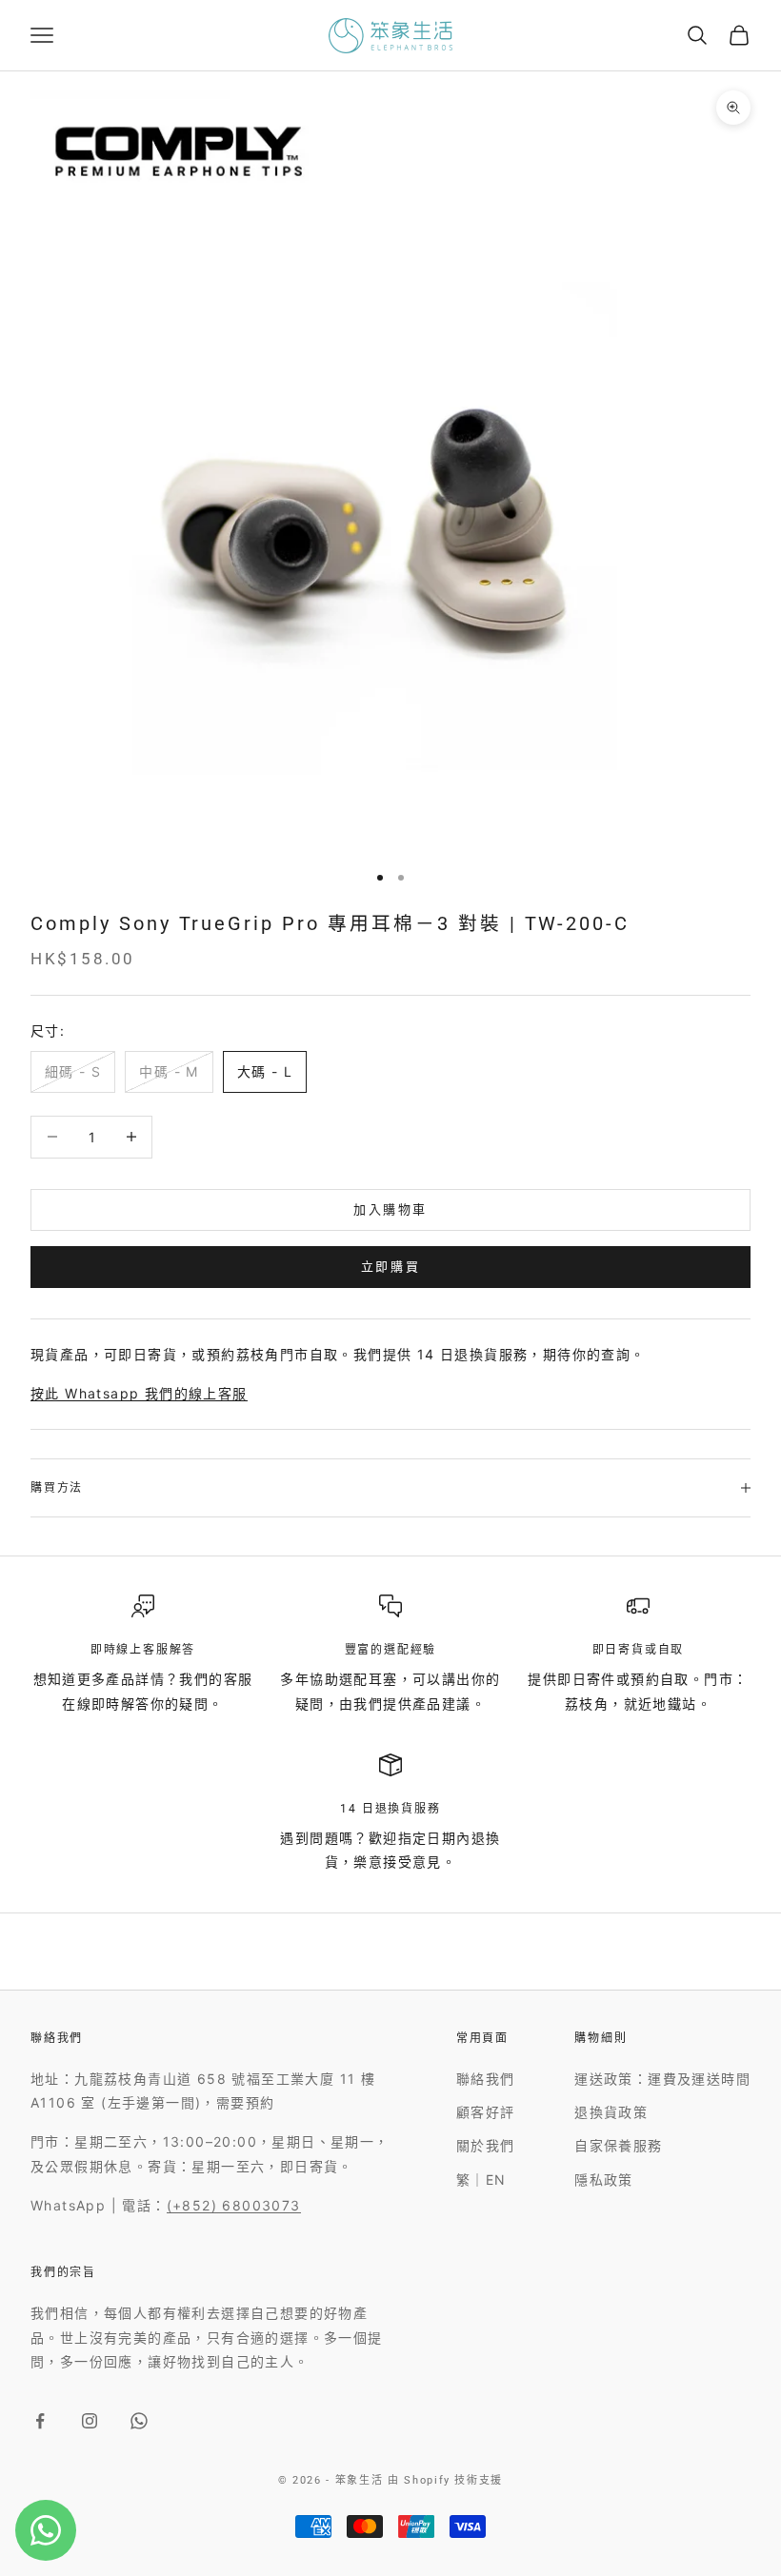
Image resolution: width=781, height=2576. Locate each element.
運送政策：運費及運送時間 (662, 2079)
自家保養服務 (618, 2145)
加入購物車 (390, 1209)
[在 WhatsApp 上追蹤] (139, 2421)
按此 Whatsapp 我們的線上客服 (139, 1393)
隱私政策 (604, 2180)
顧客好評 (486, 2112)
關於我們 (486, 2145)
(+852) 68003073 (234, 2205)
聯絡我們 (486, 2079)
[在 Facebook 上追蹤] (40, 2421)
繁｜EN (481, 2180)
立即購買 (390, 1266)
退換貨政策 (611, 2112)
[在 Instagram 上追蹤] (90, 2421)
